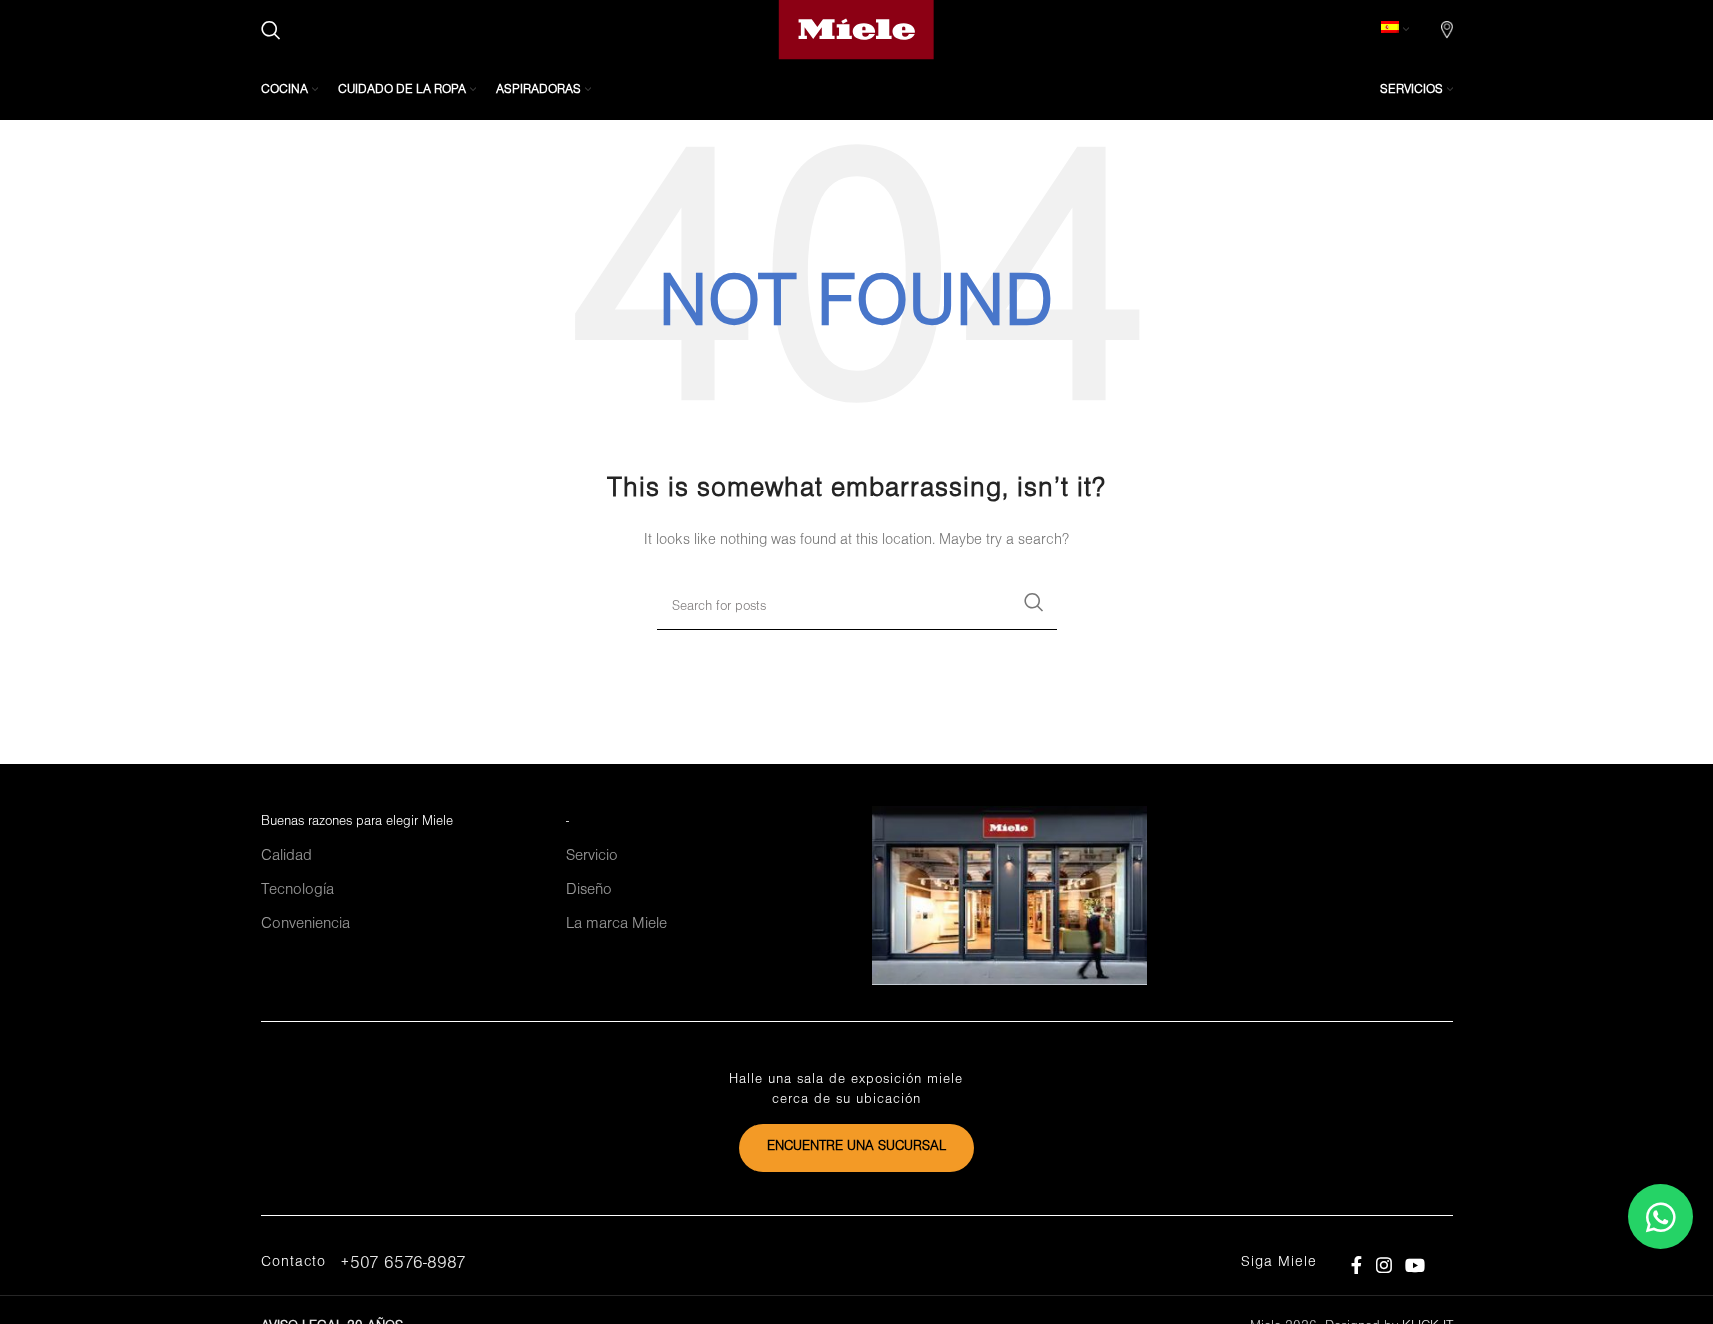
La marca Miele (616, 924)
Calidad (286, 856)
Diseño (589, 890)
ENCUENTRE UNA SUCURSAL (856, 1146)
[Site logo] (856, 29)
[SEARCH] (1034, 602)
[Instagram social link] (1383, 1265)
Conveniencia (305, 924)
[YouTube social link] (1414, 1265)
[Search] (271, 30)
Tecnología (297, 890)
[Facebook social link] (1357, 1265)
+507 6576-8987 (403, 1263)
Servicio (592, 856)
